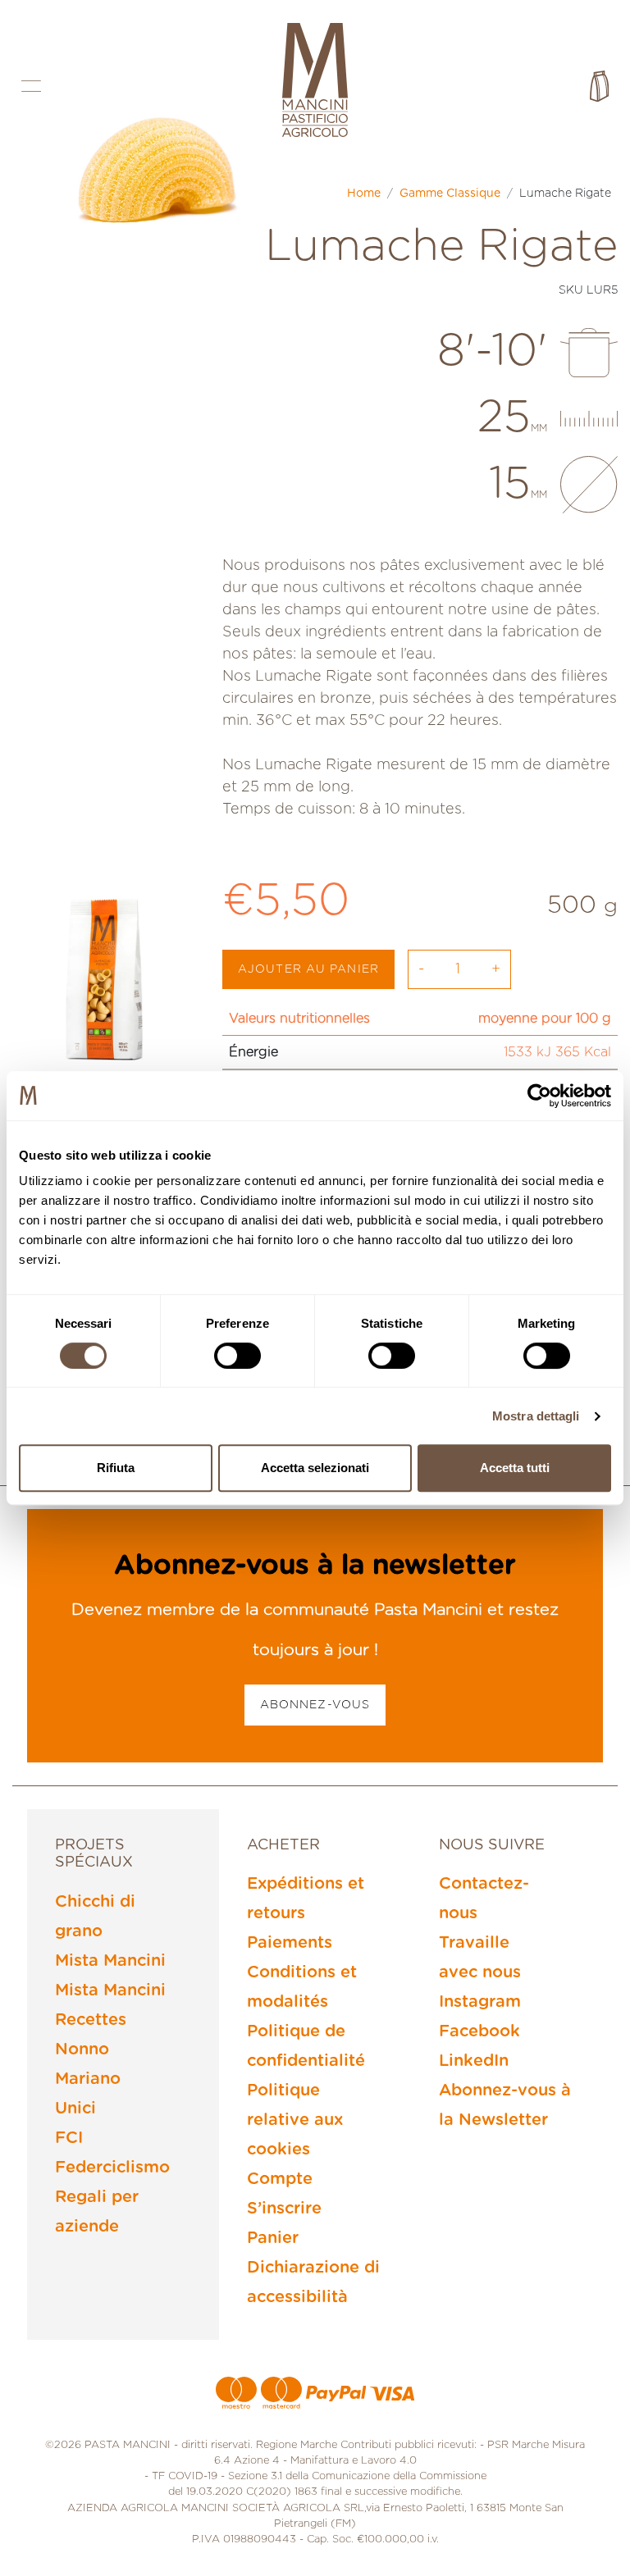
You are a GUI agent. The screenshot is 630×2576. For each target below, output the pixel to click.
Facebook (479, 2031)
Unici (75, 2109)
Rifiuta (116, 1468)
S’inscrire (284, 2209)
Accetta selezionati (315, 1468)
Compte (280, 2179)
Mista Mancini (110, 1961)
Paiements (290, 1943)
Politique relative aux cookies (295, 2120)
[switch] (237, 1356)
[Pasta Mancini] (315, 82)
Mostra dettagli (536, 1416)
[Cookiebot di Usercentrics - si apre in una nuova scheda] (539, 1096)
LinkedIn (474, 2061)
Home (364, 194)
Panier (273, 2238)
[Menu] (31, 86)
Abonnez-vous (315, 1705)
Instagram (480, 2002)
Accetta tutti (515, 1468)
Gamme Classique (450, 194)
